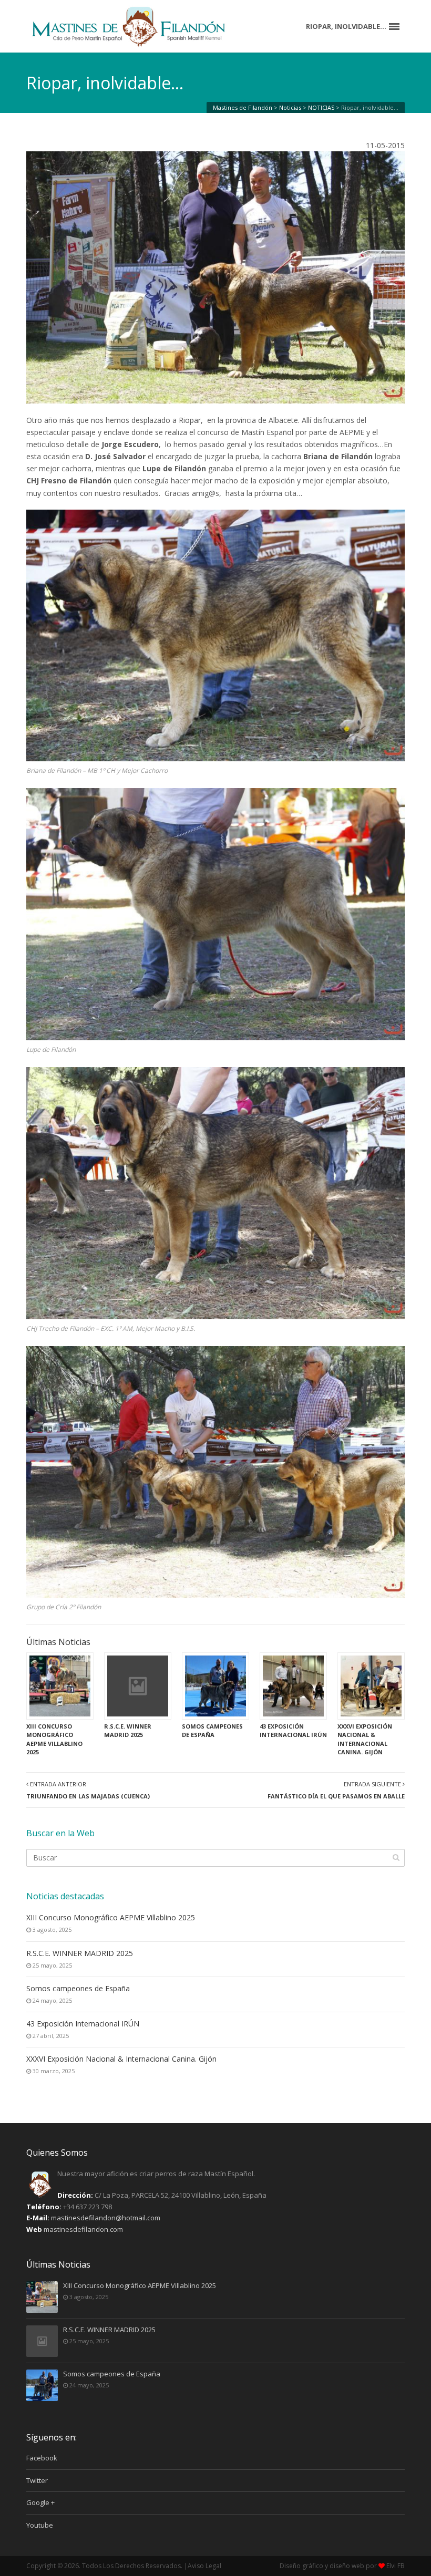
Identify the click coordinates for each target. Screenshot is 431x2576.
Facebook (42, 2458)
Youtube (40, 2525)
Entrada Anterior (88, 1790)
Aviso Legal (204, 2566)
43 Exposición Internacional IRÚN (83, 2024)
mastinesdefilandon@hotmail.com (106, 2218)
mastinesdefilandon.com (83, 2229)
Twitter (37, 2480)
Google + (40, 2502)
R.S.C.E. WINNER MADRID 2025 (80, 1953)
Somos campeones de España (78, 1988)
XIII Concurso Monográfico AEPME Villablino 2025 (111, 1917)
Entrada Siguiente (336, 1790)
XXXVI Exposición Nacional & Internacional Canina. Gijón (121, 2059)
